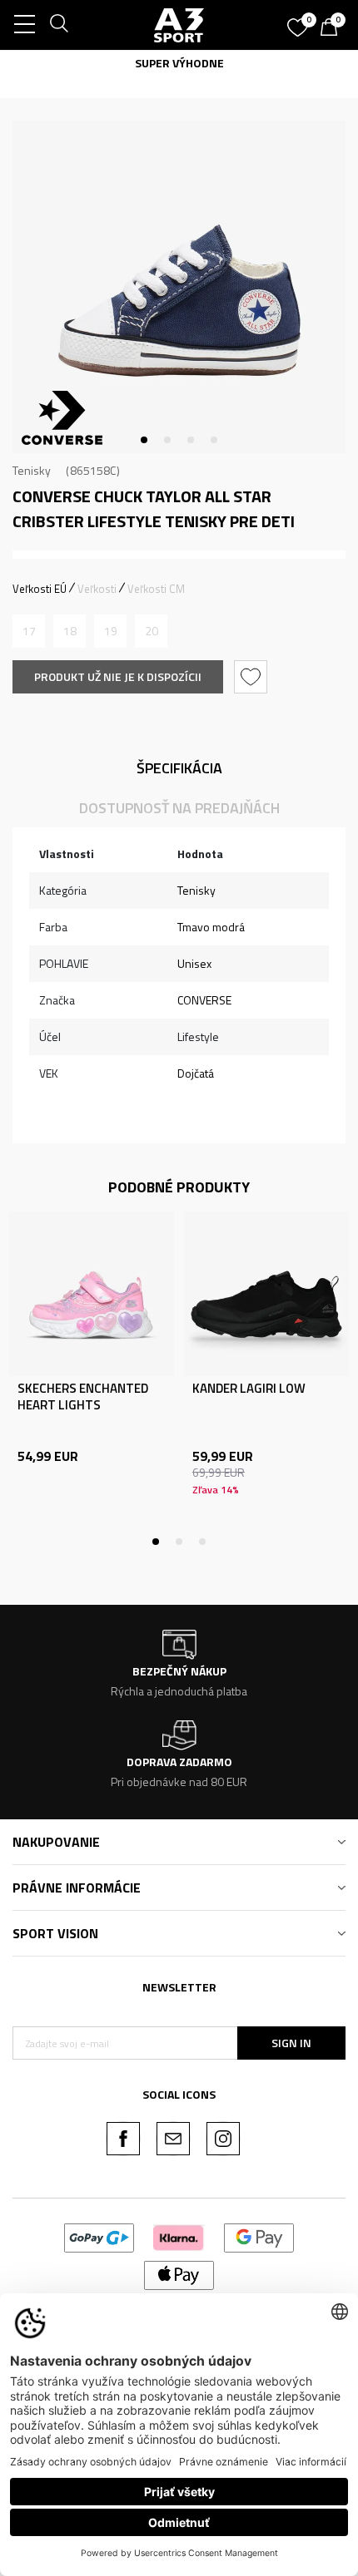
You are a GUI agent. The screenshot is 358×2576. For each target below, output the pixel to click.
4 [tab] (214, 440)
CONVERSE (204, 1000)
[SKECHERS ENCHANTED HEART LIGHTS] (92, 1294)
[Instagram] (223, 2139)
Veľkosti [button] (97, 589)
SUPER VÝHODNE (179, 63)
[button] (253, 677)
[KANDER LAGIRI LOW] (266, 1294)
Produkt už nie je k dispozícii (118, 676)
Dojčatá (196, 1073)
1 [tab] (144, 440)
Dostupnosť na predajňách (179, 808)
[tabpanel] (179, 287)
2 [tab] (167, 440)
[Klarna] (179, 2236)
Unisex (194, 963)
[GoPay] (99, 2236)
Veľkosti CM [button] (156, 589)
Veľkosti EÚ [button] (40, 589)
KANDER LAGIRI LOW (249, 1389)
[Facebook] (123, 2139)
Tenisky (32, 470)
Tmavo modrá (211, 927)
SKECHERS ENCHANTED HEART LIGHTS (83, 1397)
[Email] (173, 2139)
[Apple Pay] (179, 2274)
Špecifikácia (179, 768)
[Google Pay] (259, 2236)
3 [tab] (191, 440)
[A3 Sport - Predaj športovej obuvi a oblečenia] (179, 25)
